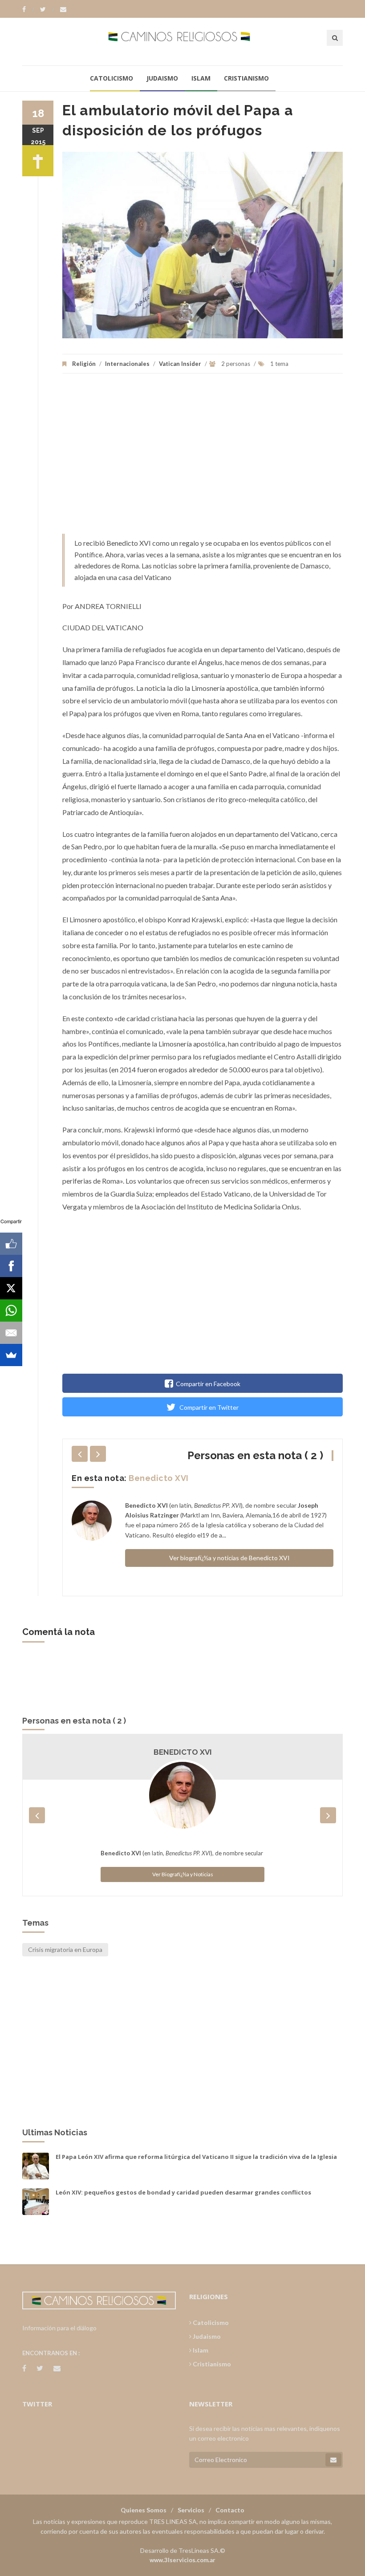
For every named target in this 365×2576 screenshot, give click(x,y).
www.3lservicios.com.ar (182, 2560)
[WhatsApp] (11, 1310)
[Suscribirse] (333, 2460)
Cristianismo (246, 78)
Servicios (191, 2510)
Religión (84, 364)
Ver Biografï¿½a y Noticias (183, 1874)
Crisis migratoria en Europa (65, 1949)
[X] (11, 1288)
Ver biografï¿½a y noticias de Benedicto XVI (229, 1558)
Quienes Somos (144, 2510)
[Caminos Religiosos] (183, 41)
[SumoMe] (11, 1355)
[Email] (11, 1333)
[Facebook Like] (11, 1244)
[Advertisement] (203, 458)
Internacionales (127, 364)
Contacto (230, 2510)
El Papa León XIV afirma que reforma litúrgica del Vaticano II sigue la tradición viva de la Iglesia (196, 2157)
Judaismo (162, 78)
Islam (201, 78)
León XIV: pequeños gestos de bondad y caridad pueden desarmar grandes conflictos (183, 2192)
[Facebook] (28, 9)
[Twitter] (47, 9)
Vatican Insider (180, 364)
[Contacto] (63, 9)
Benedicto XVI (159, 1478)
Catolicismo (112, 78)
